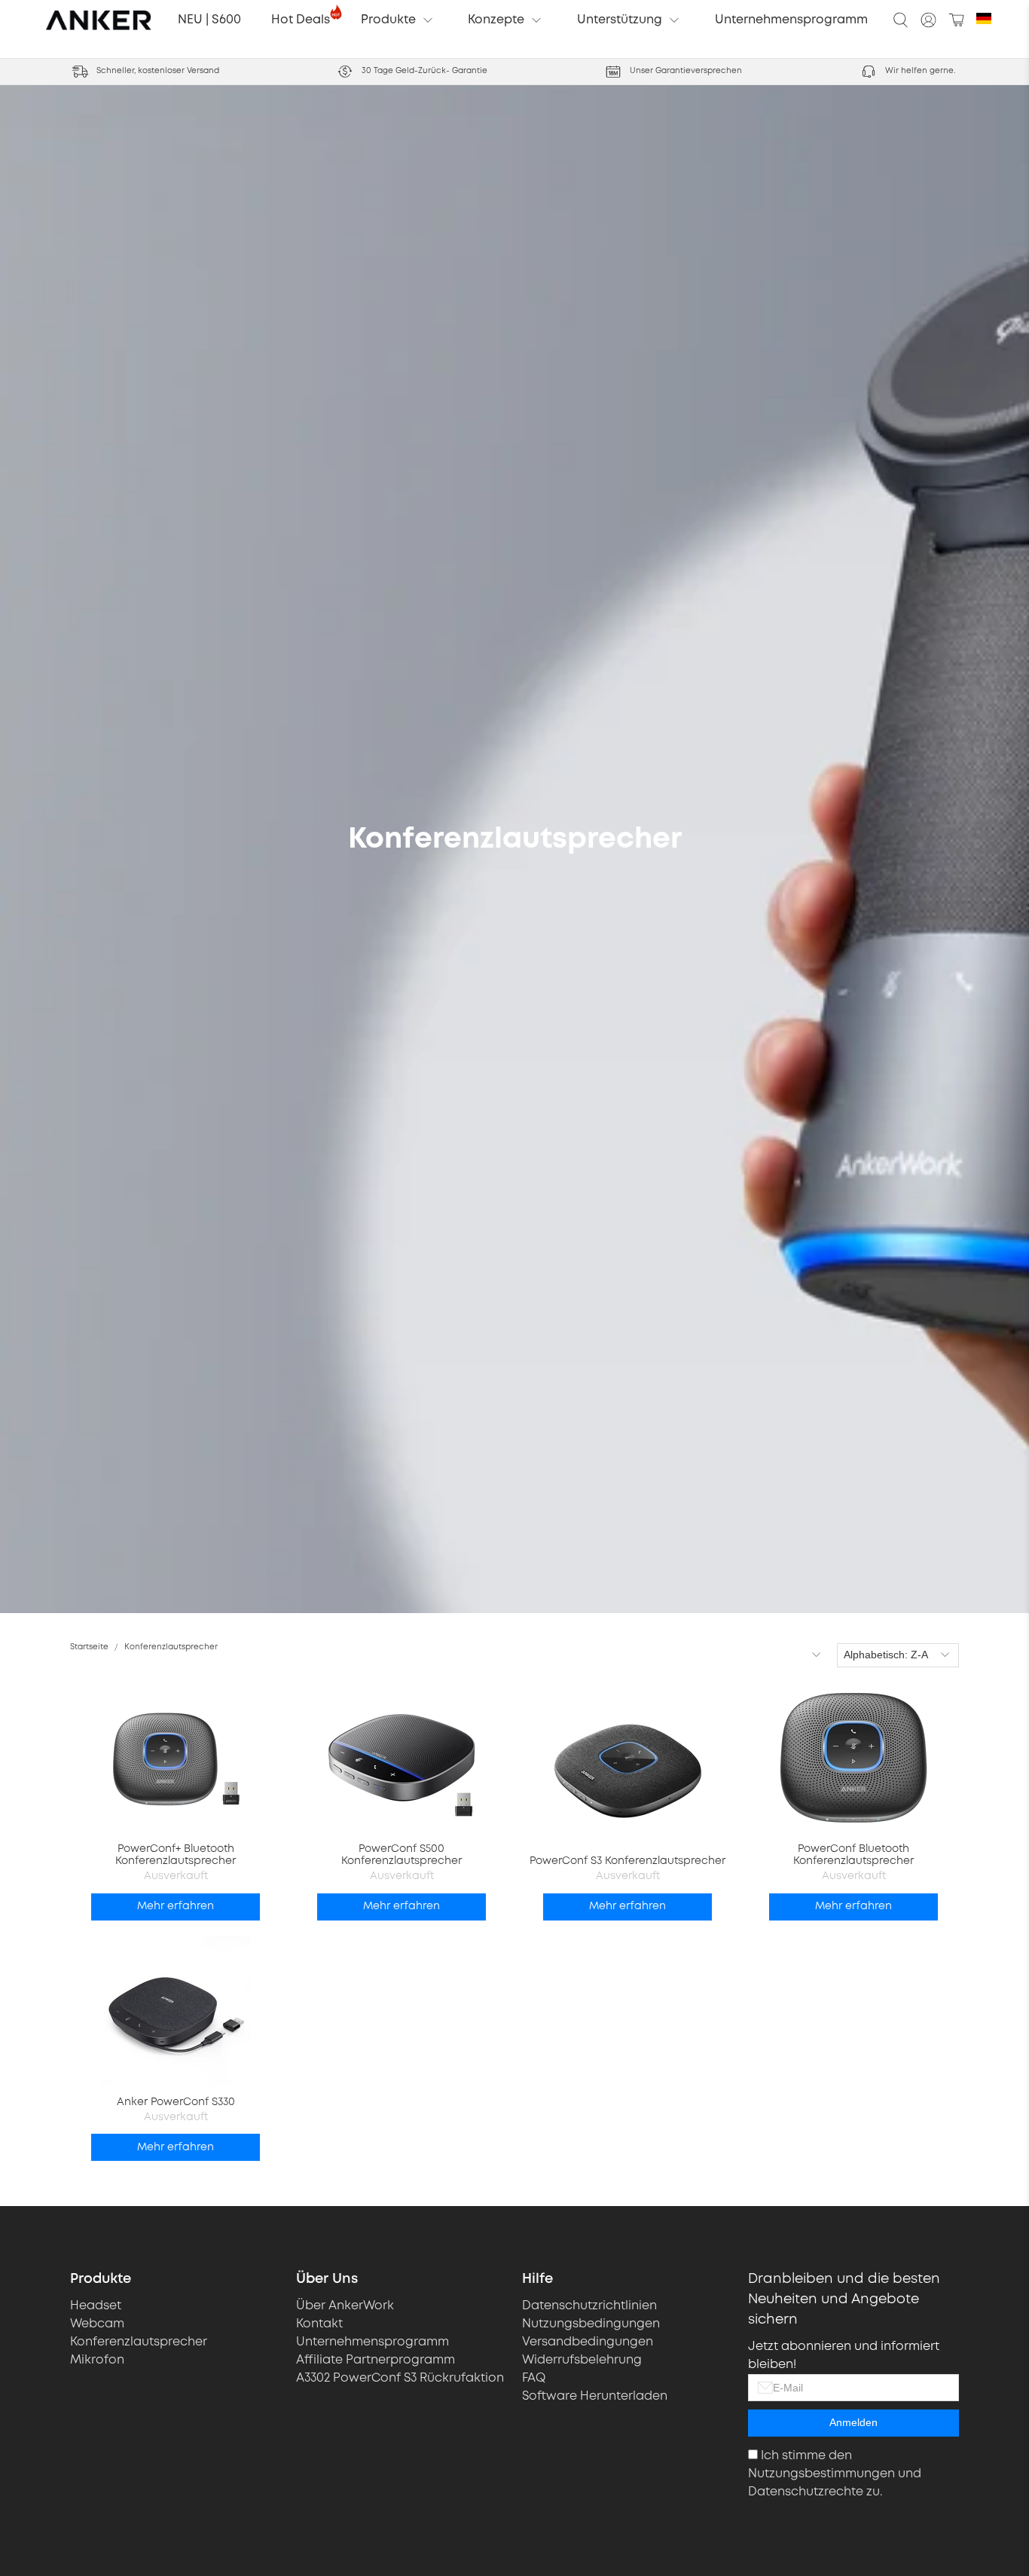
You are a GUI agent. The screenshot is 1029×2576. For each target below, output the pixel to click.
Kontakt (319, 2324)
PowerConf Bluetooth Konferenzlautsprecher (853, 1855)
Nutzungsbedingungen (591, 2324)
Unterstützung (620, 20)
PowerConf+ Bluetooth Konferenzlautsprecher (176, 1855)
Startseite (89, 1647)
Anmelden (853, 2422)
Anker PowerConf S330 (176, 2102)
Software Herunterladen (595, 2396)
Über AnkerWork (345, 2306)
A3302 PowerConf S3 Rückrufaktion (400, 2378)
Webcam (97, 2324)
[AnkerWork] (99, 20)
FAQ (534, 2378)
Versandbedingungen (588, 2342)
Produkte (388, 20)
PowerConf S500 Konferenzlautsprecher (402, 1855)
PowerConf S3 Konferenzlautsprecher (627, 1861)
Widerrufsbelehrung (582, 2360)
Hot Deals (301, 20)
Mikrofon (97, 2360)
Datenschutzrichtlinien (589, 2306)
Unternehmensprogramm (791, 20)
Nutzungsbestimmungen (821, 2474)
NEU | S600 (209, 20)
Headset (96, 2306)
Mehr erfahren (176, 1906)
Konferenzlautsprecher (171, 1647)
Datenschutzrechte (806, 2492)
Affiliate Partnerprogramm (376, 2360)
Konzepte (496, 20)
